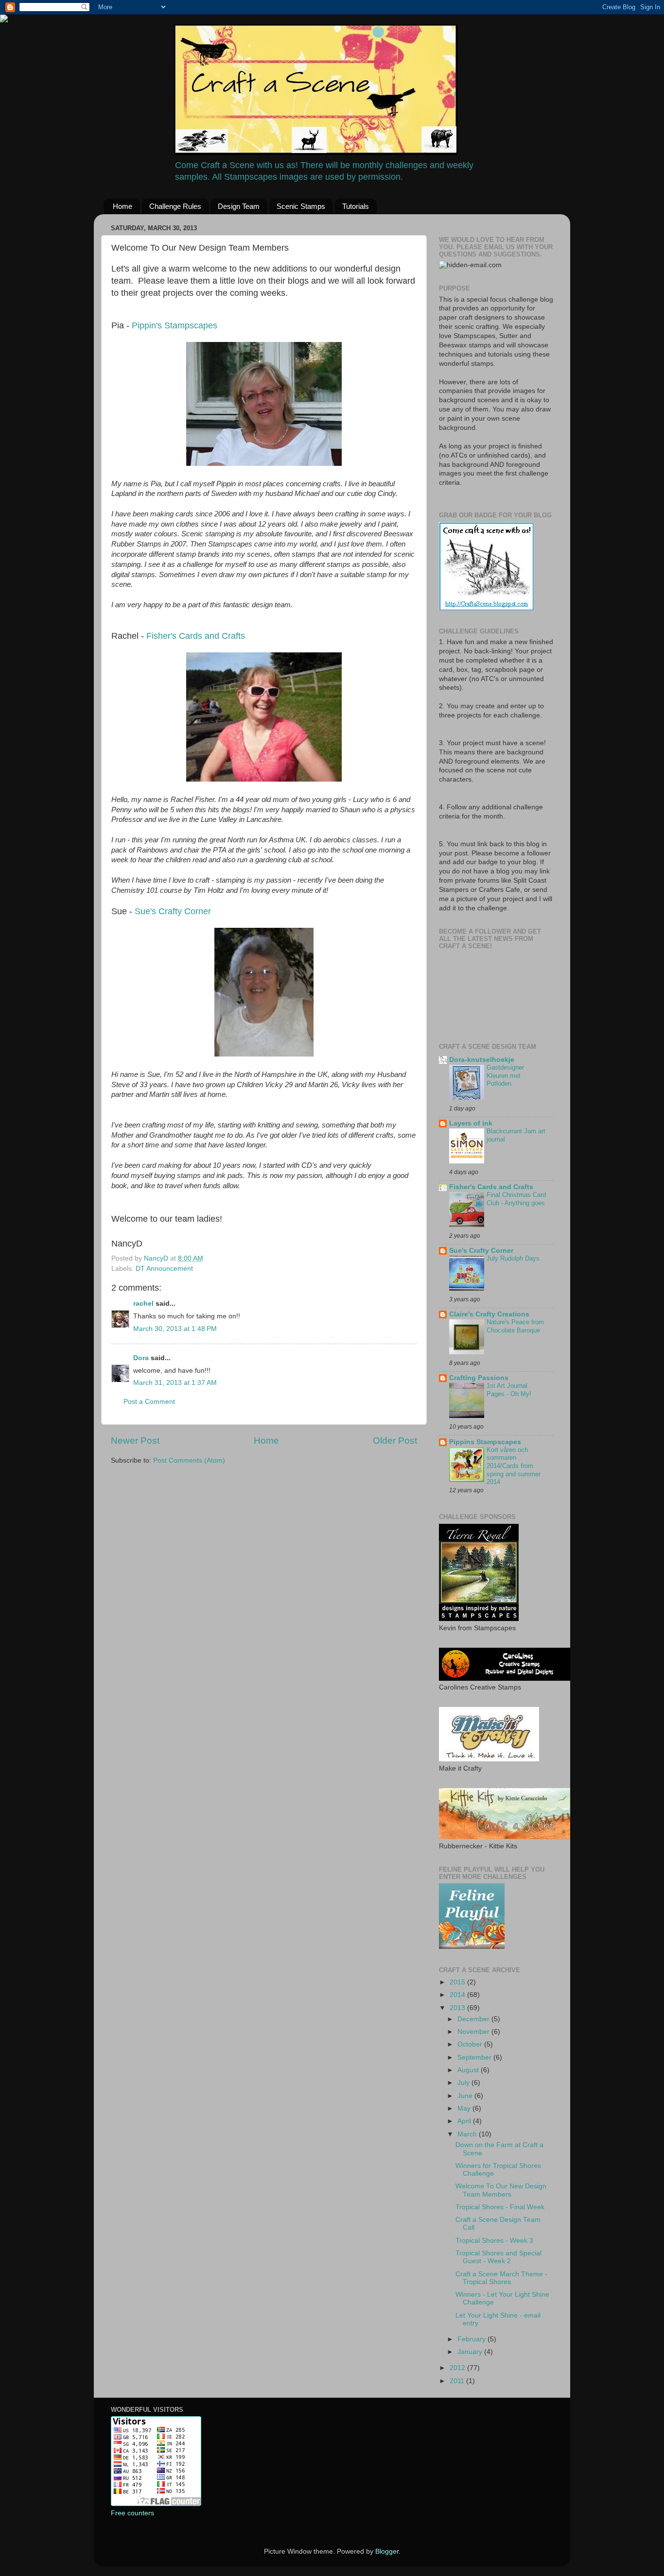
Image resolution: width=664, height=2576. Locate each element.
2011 (458, 2381)
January (471, 2352)
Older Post (395, 1441)
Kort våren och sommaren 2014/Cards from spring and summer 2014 (514, 1466)
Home (122, 206)
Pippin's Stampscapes (175, 325)
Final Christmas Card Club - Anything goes (516, 1199)
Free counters (132, 2513)
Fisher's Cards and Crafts (196, 636)
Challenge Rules (175, 206)
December (474, 2019)
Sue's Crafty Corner (173, 911)
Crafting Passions (479, 1378)
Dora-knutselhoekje (482, 1060)
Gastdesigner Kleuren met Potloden (505, 1075)
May (465, 2108)
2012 (458, 2368)
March (468, 2134)
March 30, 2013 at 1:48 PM (175, 1329)
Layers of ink (471, 1123)
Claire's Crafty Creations (489, 1314)
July (464, 2083)
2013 (458, 2008)
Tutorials (356, 206)
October (471, 2044)
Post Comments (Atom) (189, 1460)
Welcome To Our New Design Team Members (501, 2190)
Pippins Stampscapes (485, 1442)
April (465, 2121)
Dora (141, 1358)
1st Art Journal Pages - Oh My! (509, 1390)
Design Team (239, 206)
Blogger (387, 2551)
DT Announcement (164, 1269)
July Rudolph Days (513, 1258)
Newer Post (135, 1441)
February (472, 2339)
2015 (458, 1982)
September (475, 2057)
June (466, 2096)
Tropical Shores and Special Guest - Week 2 (498, 2257)
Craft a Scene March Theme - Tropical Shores (501, 2278)
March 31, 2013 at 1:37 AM (175, 1383)
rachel (143, 1304)
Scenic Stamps (301, 206)
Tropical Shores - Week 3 (494, 2241)
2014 (458, 1995)
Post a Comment (149, 1402)
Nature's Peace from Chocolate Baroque (515, 1326)
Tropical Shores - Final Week (500, 2207)
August (469, 2070)
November (474, 2032)
